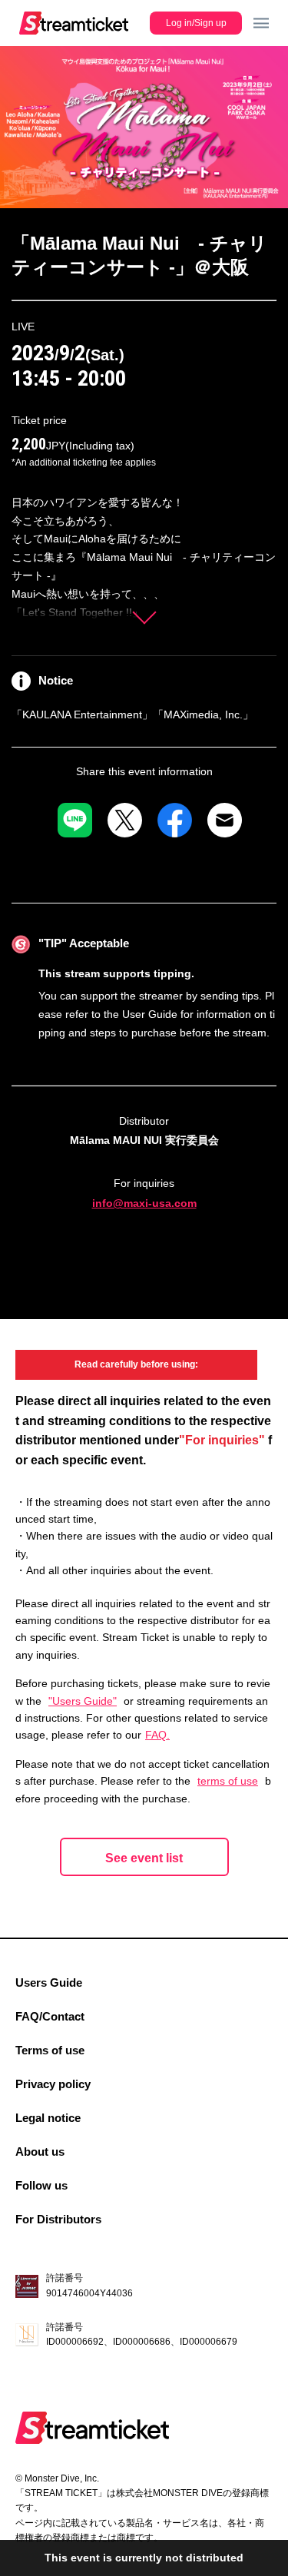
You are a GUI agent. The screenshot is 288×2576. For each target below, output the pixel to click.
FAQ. (157, 1735)
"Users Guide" (83, 1701)
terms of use (228, 1781)
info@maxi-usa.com (144, 1203)
